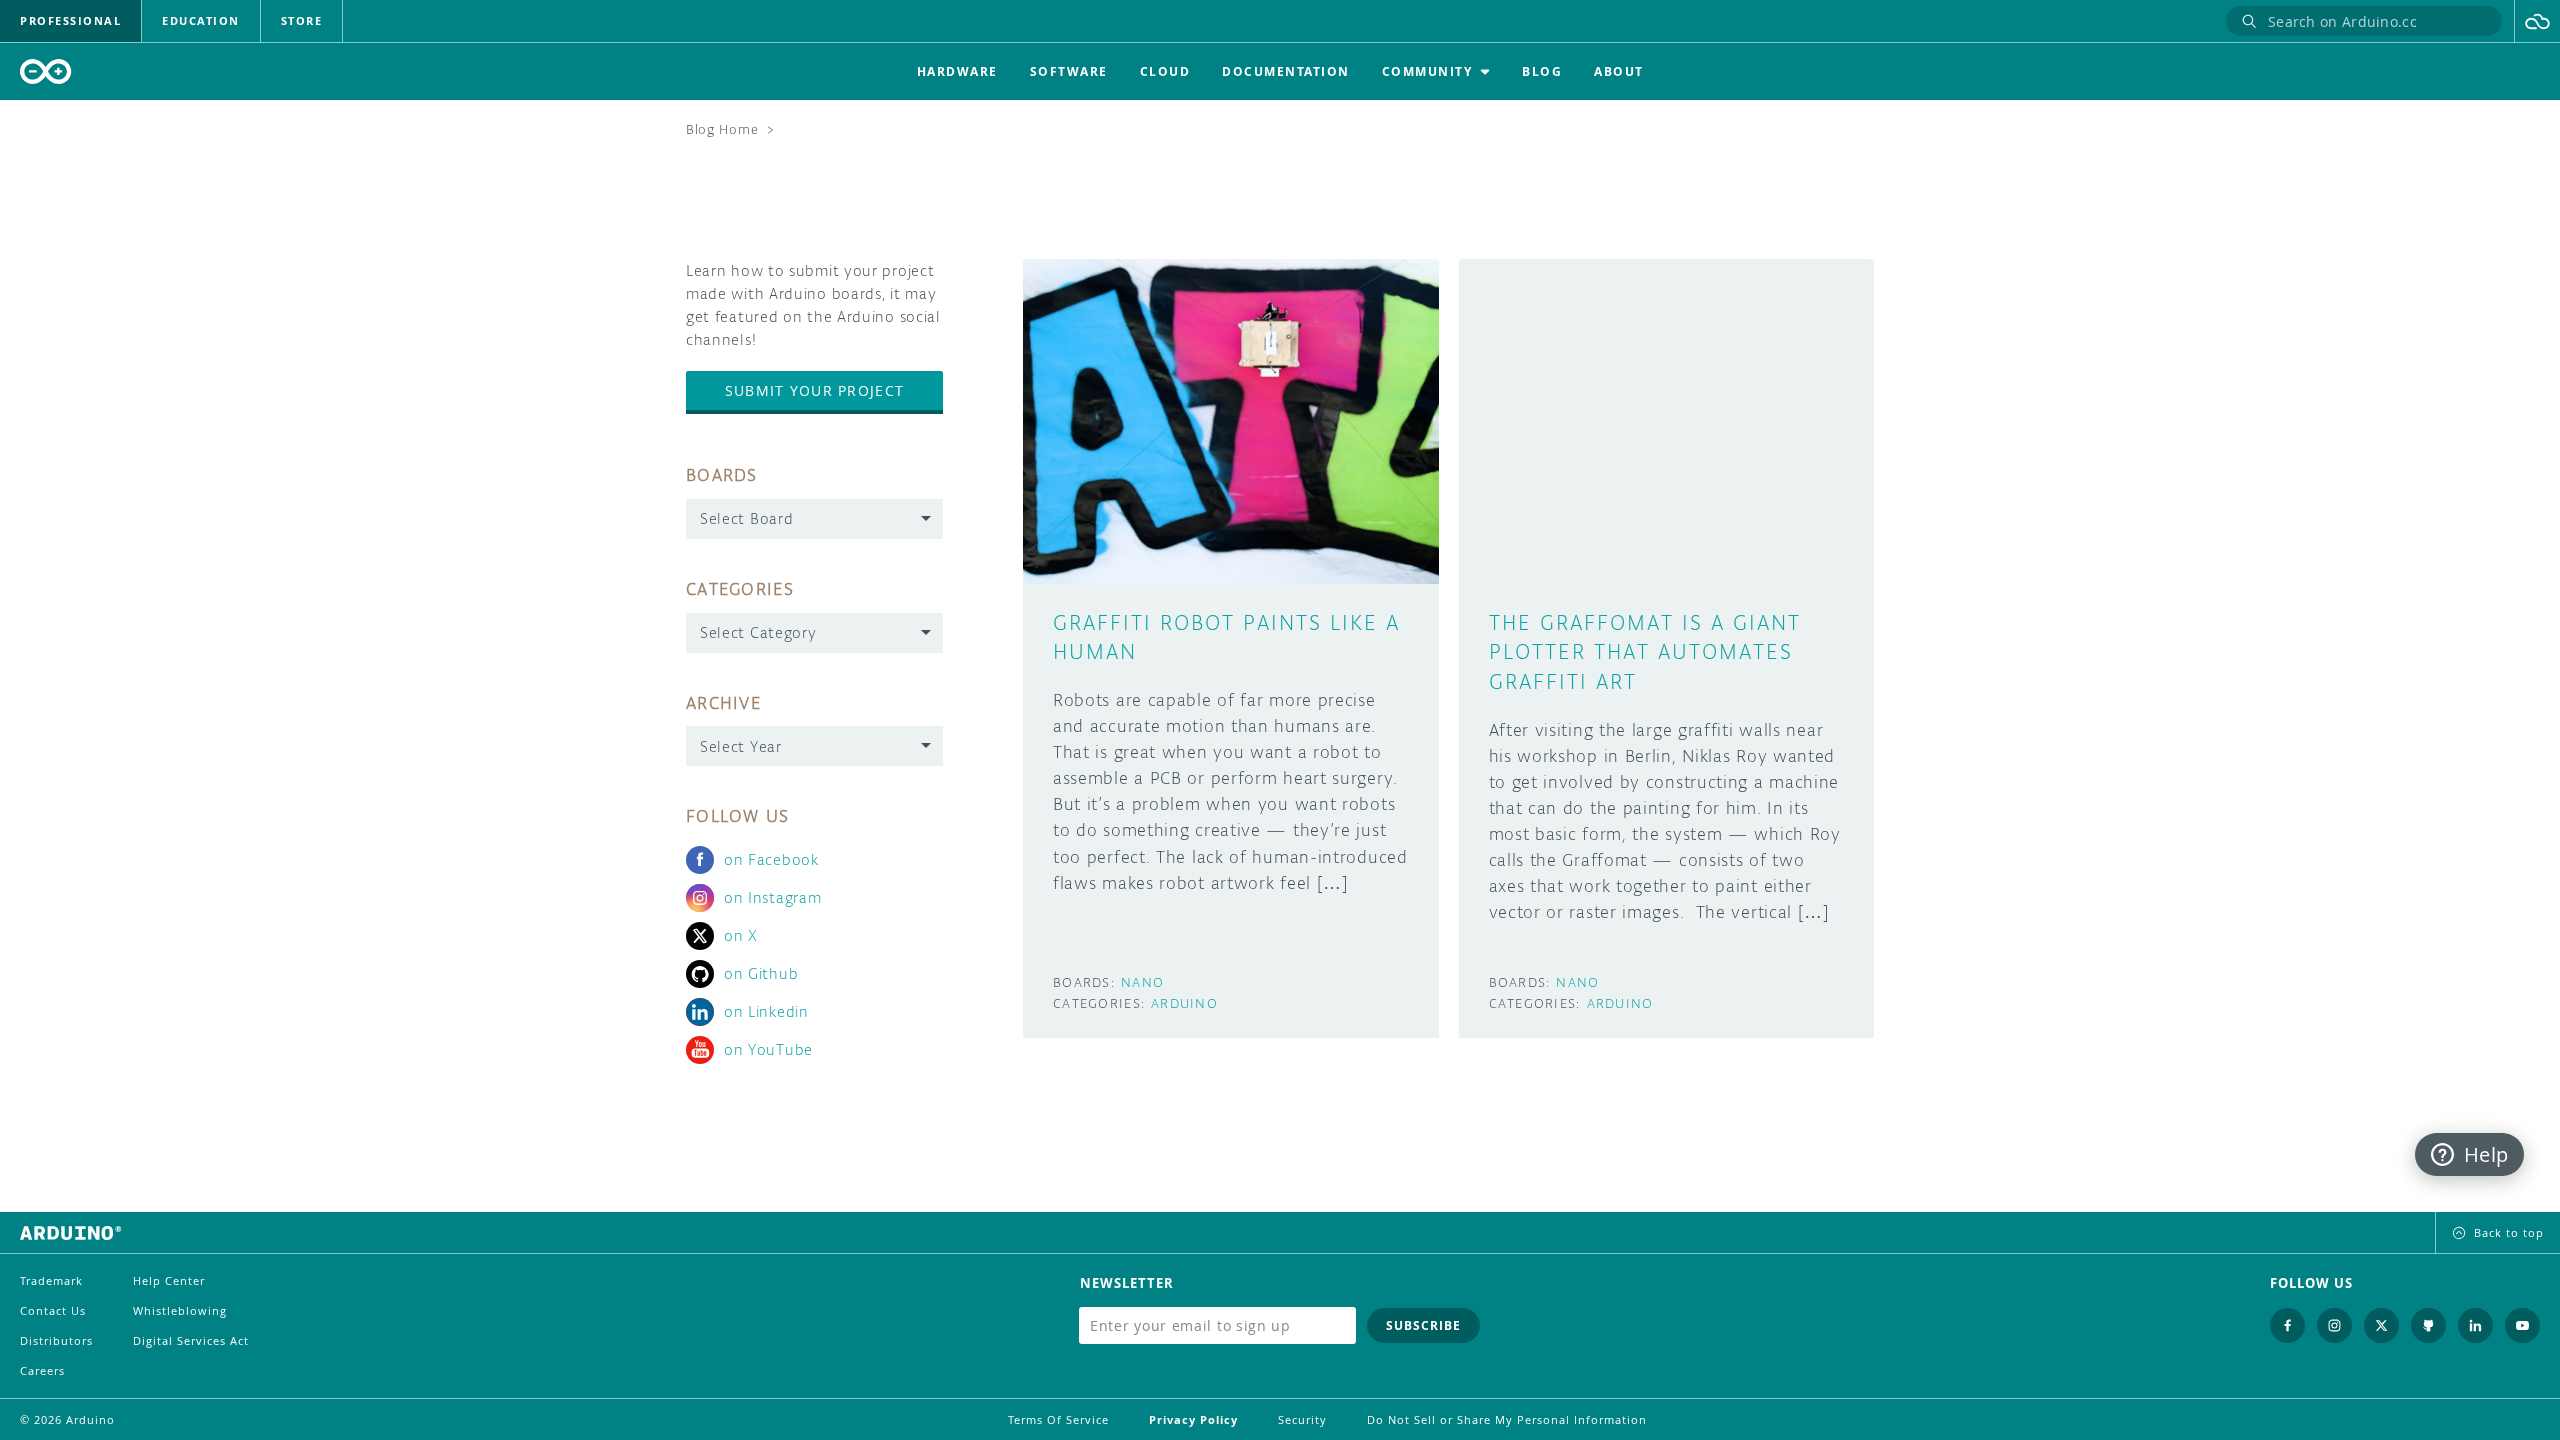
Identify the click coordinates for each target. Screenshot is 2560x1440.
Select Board (746, 518)
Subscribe (1423, 1325)
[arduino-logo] (46, 71)
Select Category (758, 632)
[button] (2537, 21)
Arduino (1184, 1003)
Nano (1142, 982)
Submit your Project (814, 390)
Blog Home (722, 129)
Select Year (741, 746)
